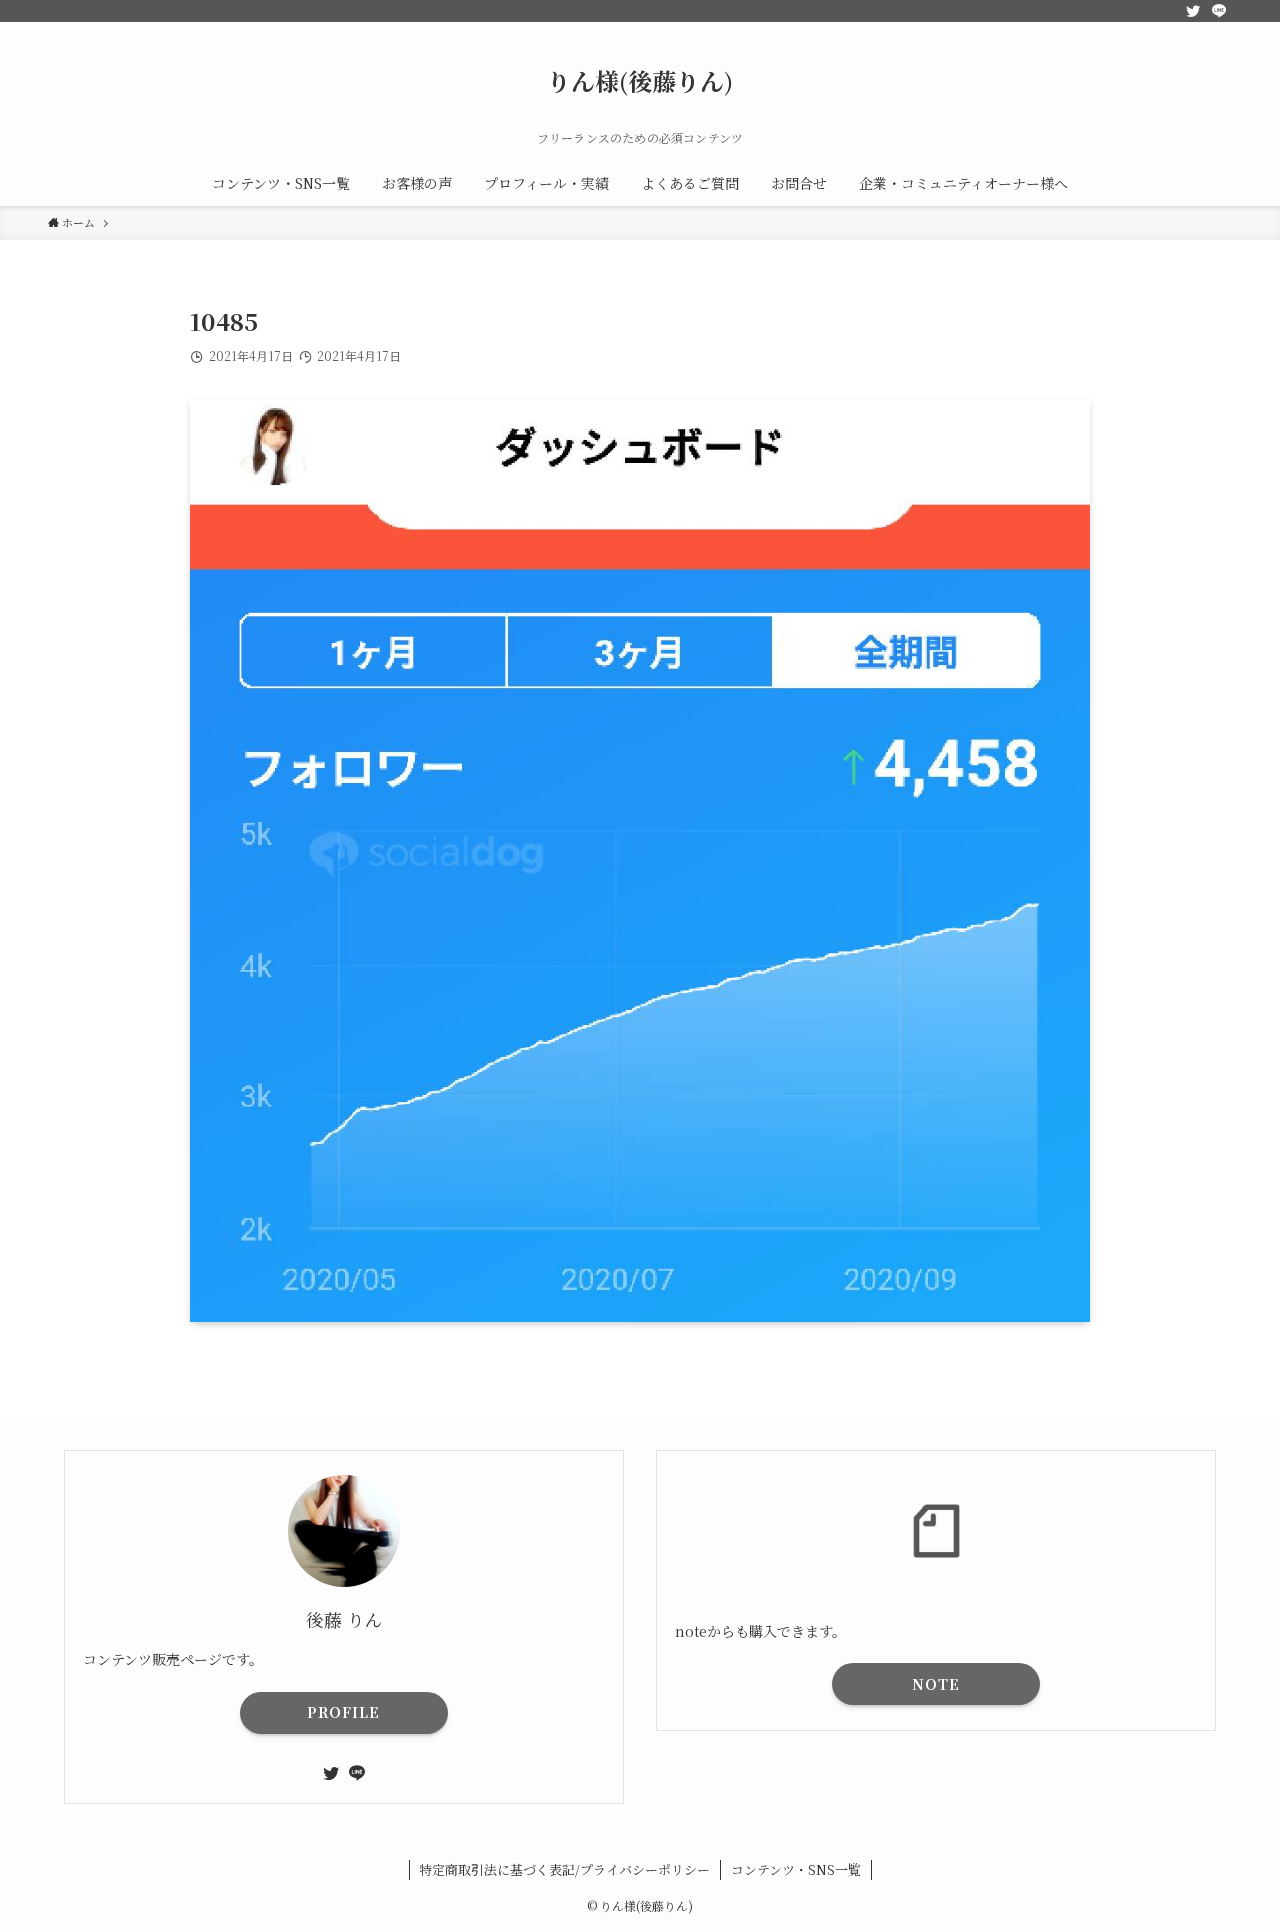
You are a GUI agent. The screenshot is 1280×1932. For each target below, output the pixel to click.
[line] (1219, 11)
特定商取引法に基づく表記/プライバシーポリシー (564, 1869)
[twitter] (1193, 11)
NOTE (936, 1684)
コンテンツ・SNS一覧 (796, 1869)
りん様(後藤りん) (640, 81)
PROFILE (343, 1712)
